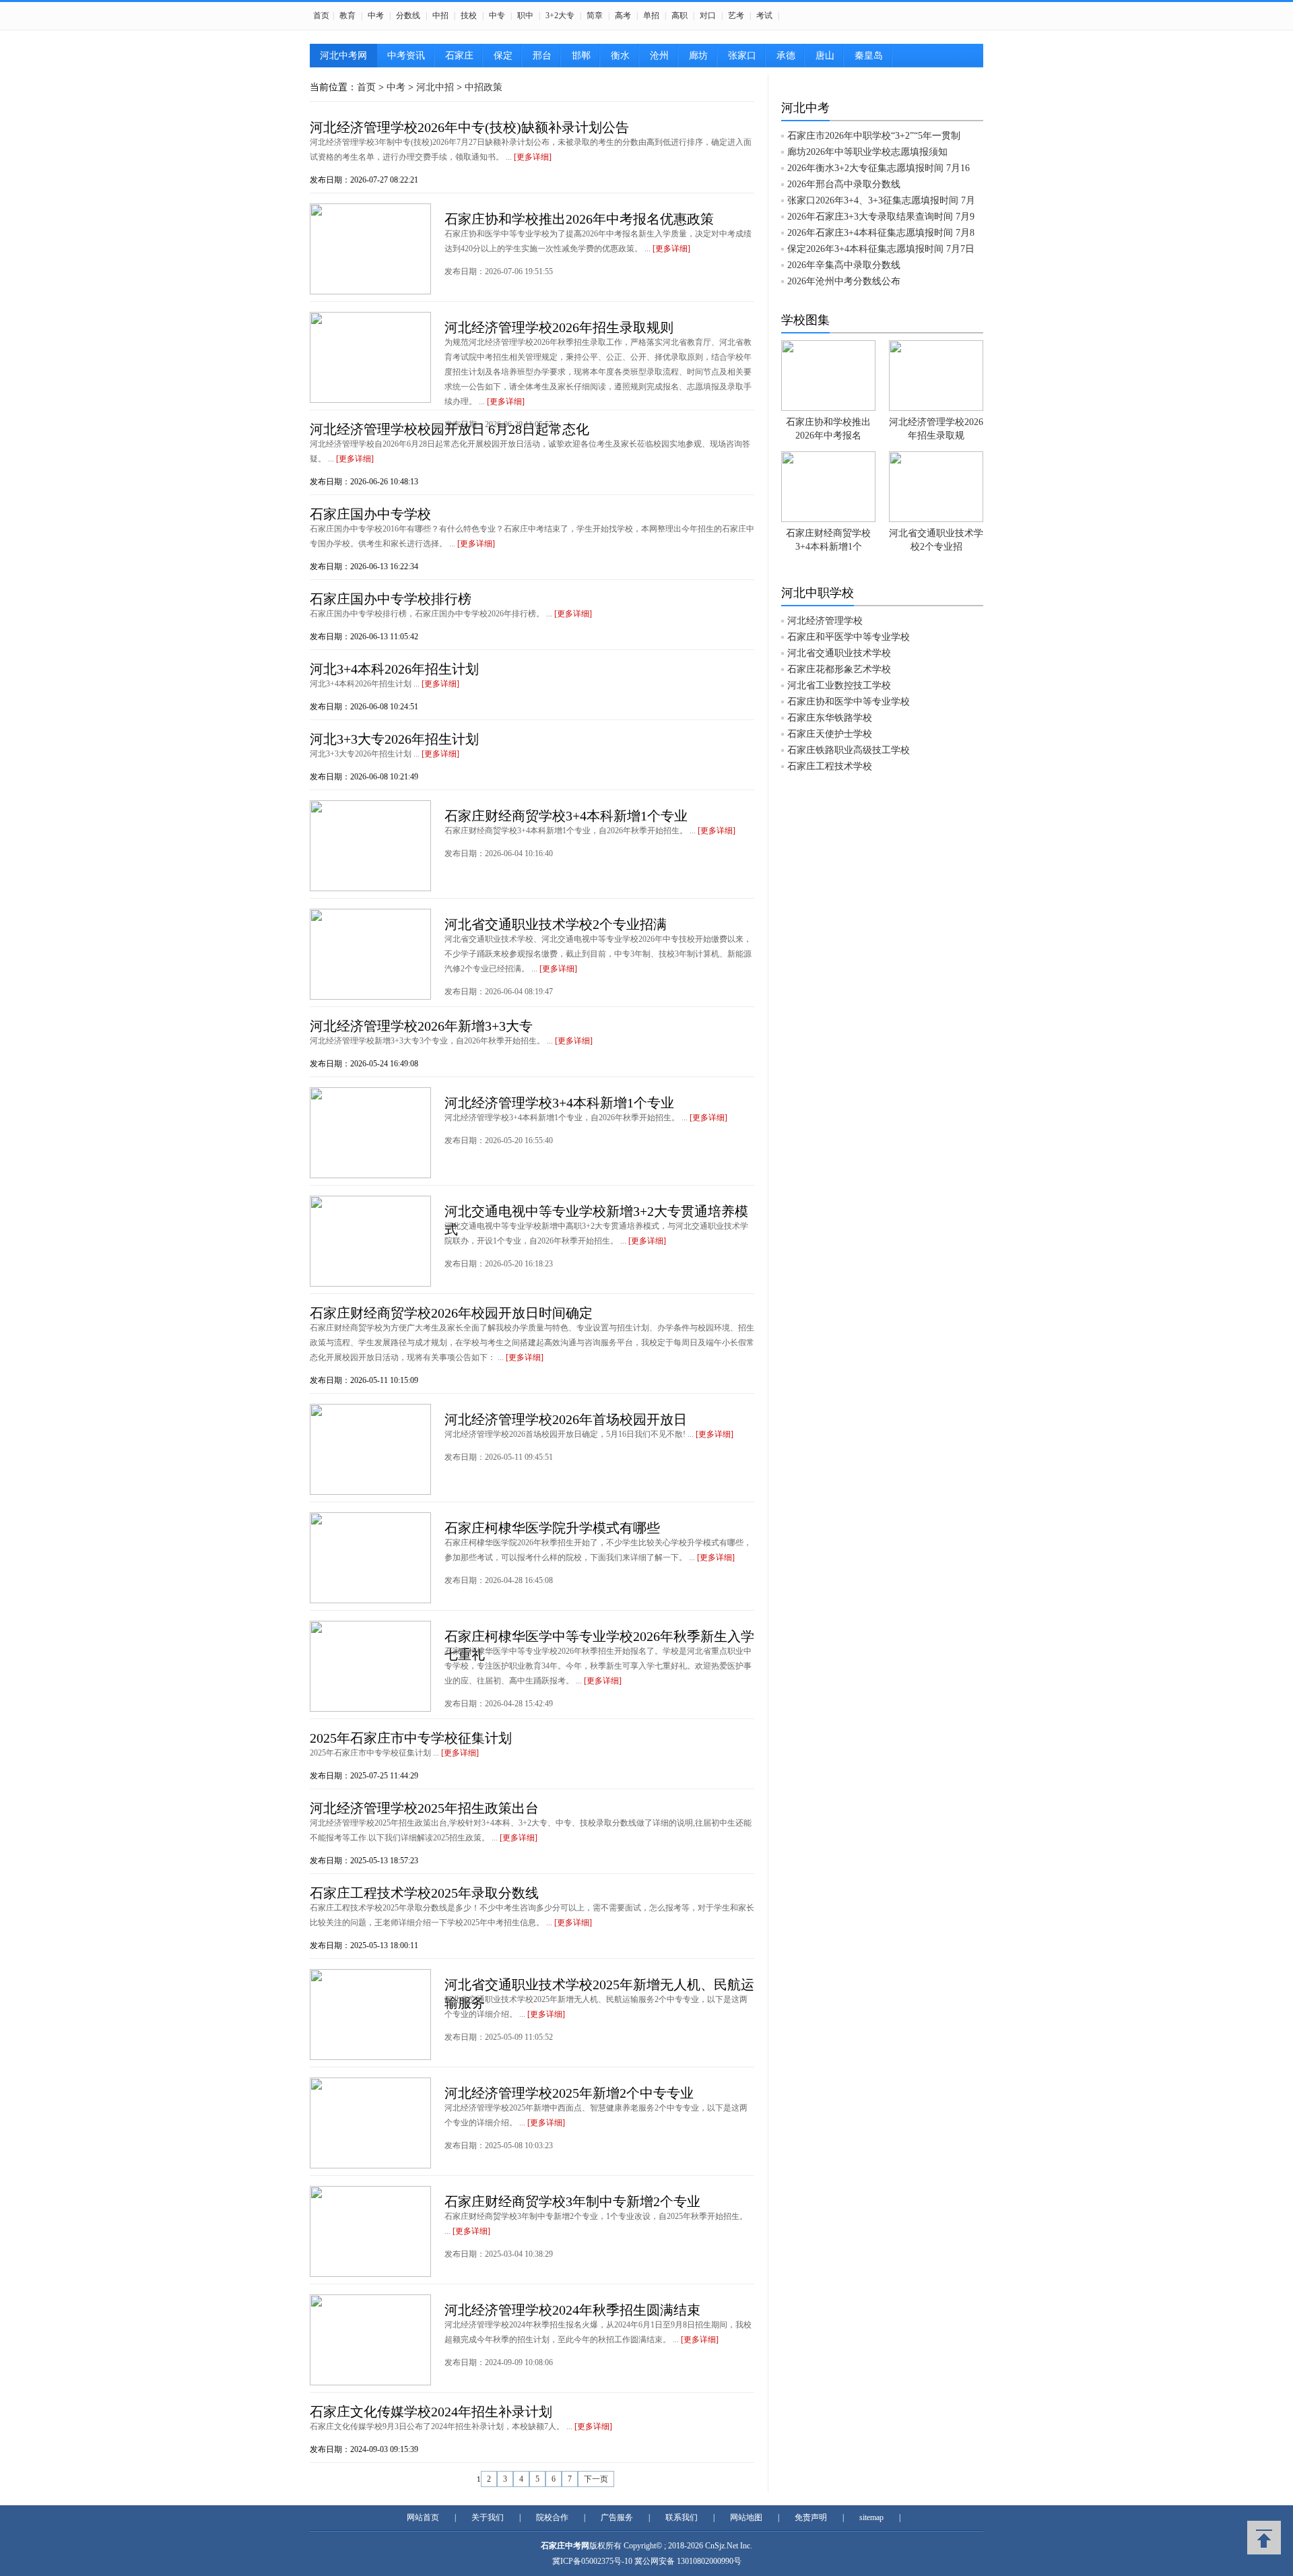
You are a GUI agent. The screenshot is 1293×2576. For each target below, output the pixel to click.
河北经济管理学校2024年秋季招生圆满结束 (572, 2310)
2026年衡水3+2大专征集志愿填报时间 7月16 (878, 168)
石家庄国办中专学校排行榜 (391, 599)
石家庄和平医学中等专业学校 (849, 637)
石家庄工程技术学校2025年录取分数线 (424, 1893)
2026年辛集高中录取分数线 (844, 265)
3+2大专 (560, 15)
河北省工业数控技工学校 (839, 685)
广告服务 (617, 2517)
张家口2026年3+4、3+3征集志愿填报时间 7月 (881, 200)
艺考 (736, 15)
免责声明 (811, 2517)
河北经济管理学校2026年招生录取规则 (559, 327)
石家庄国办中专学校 (370, 514)
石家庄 (459, 56)
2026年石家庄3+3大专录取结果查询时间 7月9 (881, 217)
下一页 (596, 2479)
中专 (497, 15)
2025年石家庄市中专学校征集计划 (411, 1738)
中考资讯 (406, 56)
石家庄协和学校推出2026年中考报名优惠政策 (579, 219)
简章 (595, 15)
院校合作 (552, 2517)
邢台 (542, 56)
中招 (440, 15)
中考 (376, 15)
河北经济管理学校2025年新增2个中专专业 (569, 2093)
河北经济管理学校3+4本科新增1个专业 (559, 1103)
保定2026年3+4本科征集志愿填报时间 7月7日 (881, 249)
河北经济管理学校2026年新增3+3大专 (421, 1026)
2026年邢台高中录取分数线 (844, 184)
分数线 (408, 15)
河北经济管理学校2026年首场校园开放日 (566, 1419)
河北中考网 (343, 56)
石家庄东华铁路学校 (830, 718)
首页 (321, 15)
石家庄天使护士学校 (830, 734)
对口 (708, 15)
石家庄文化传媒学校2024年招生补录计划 (431, 2412)
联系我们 (682, 2517)
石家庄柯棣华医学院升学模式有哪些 (552, 1528)
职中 (525, 15)
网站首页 (423, 2517)
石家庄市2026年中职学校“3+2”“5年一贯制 (874, 136)
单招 (651, 15)
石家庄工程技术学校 (830, 766)
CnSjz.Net (722, 2546)
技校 (469, 15)
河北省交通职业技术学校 (839, 653)
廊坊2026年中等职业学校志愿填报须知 (867, 152)
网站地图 (746, 2517)
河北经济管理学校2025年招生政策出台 (424, 1808)
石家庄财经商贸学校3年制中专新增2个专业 (572, 2201)
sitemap (871, 2517)
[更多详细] (533, 157)
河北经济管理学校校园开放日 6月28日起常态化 (450, 429)
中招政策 (484, 87)
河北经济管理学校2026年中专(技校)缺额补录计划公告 (469, 127)
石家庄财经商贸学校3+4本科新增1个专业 (566, 816)
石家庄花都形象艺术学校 (839, 669)
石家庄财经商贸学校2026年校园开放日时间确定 (451, 1313)
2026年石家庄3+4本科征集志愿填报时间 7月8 (881, 233)
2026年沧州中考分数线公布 (844, 281)
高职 (679, 15)
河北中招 (435, 87)
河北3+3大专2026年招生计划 (394, 739)
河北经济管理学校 (825, 621)
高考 (623, 15)
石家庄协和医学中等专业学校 (849, 702)
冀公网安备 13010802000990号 (688, 2561)
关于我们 (488, 2517)
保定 (503, 56)
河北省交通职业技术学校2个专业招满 (556, 924)
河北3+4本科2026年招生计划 (394, 669)
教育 (347, 15)
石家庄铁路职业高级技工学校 (849, 750)
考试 (764, 15)
